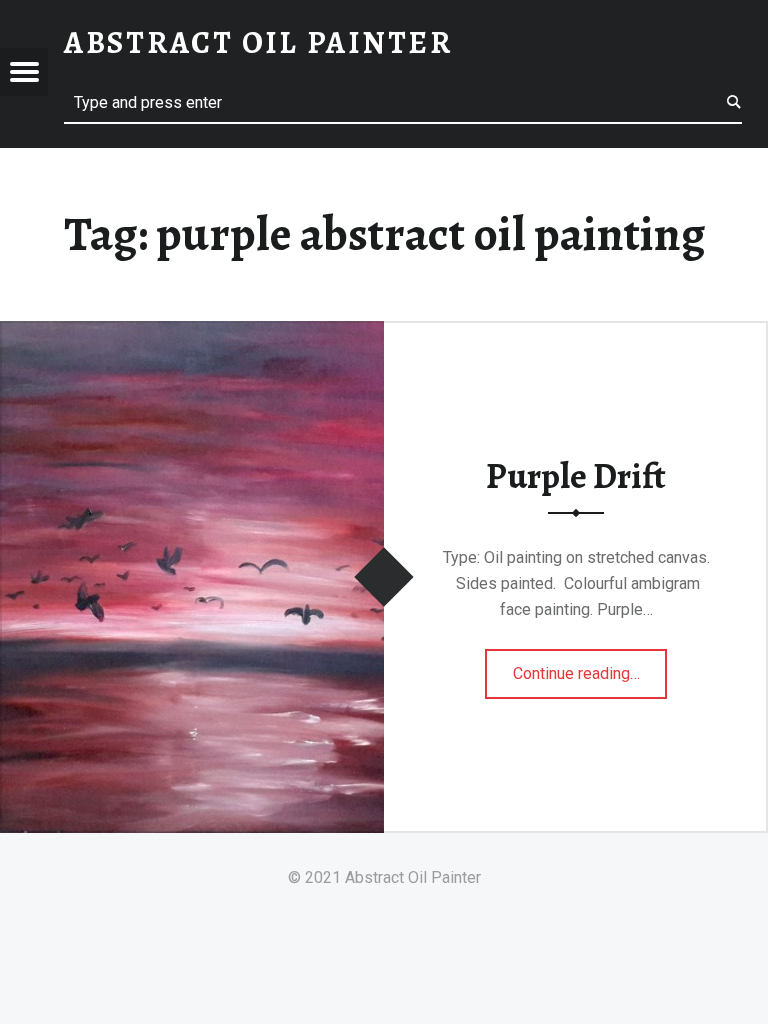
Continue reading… (590, 667)
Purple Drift (576, 476)
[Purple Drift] (192, 333)
